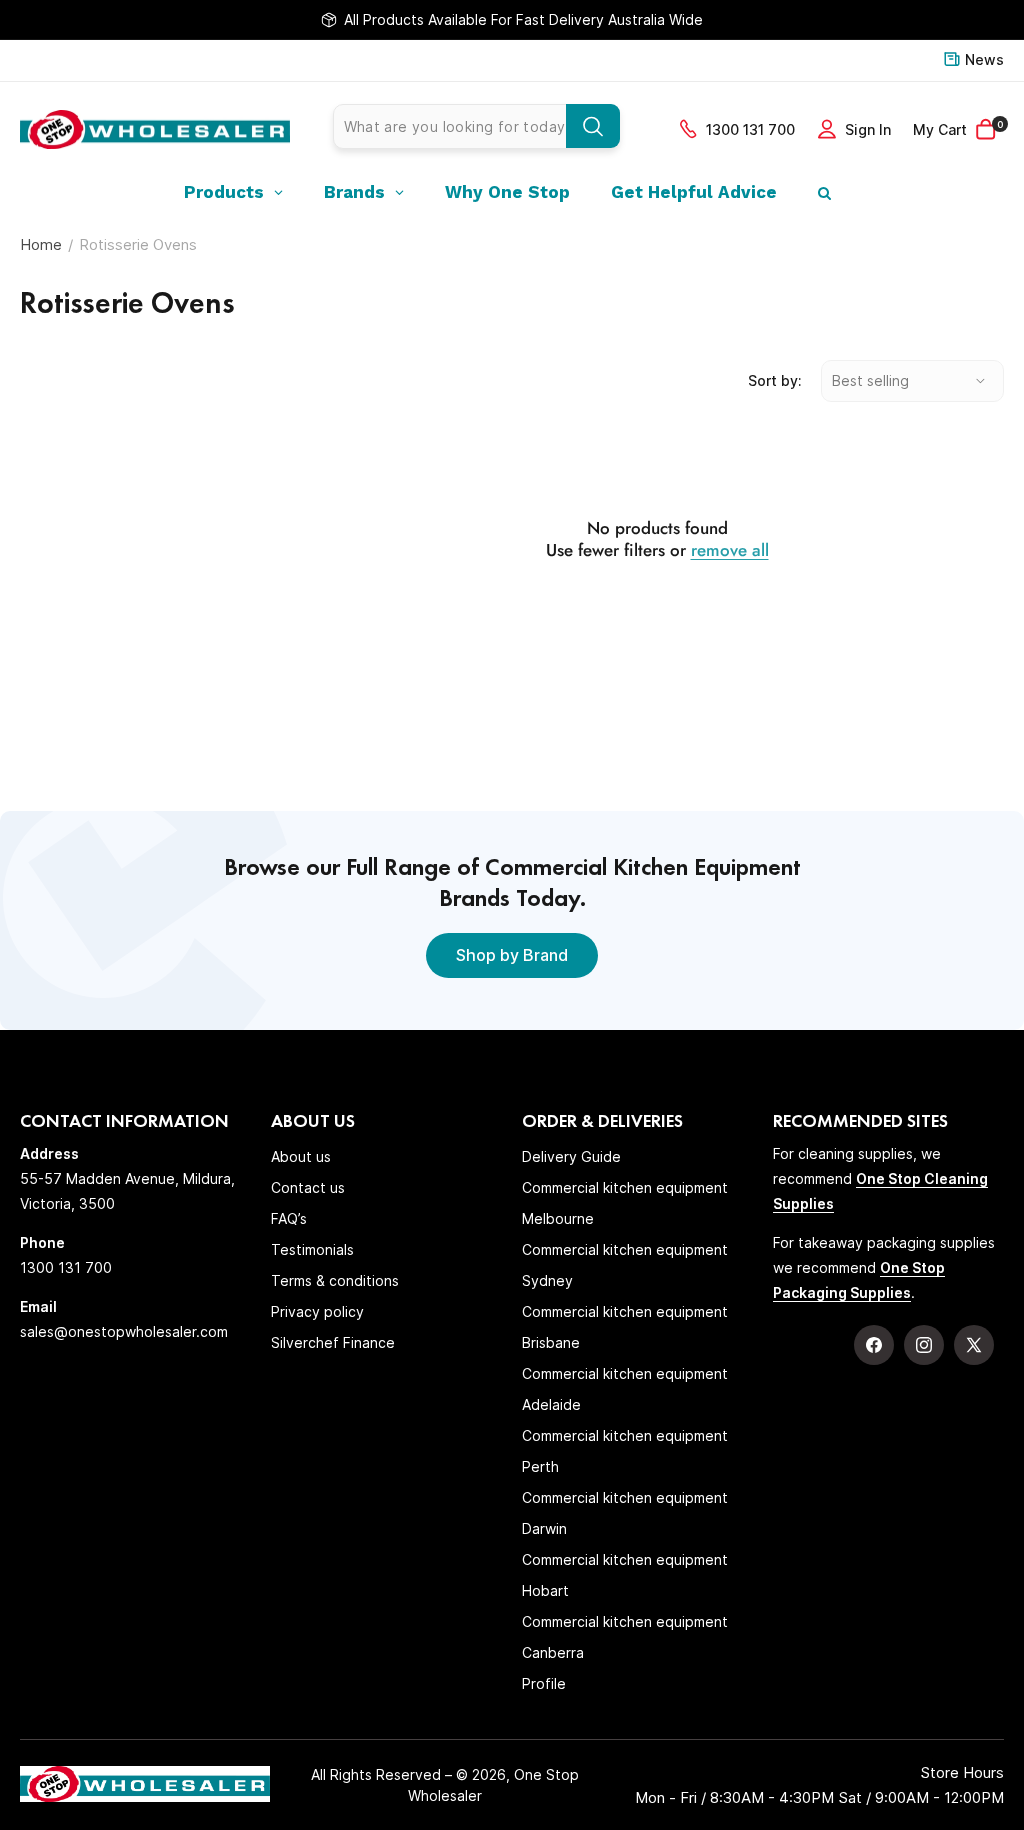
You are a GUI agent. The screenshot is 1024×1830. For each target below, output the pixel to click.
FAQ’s (289, 1218)
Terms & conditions (335, 1280)
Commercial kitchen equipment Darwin (625, 1513)
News (984, 59)
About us (301, 1156)
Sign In (868, 129)
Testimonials (312, 1249)
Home (41, 244)
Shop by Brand (512, 955)
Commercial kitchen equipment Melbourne (625, 1203)
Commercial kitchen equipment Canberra (625, 1637)
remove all (730, 550)
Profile (544, 1683)
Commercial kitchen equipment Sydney (625, 1265)
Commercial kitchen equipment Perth (625, 1451)
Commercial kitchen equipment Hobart (625, 1575)
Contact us (308, 1187)
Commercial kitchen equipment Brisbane (625, 1327)
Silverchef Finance (333, 1342)
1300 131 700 (750, 129)
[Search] (593, 126)
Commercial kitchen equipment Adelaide (625, 1389)
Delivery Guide (571, 1156)
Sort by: (774, 380)
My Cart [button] (958, 128)
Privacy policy (317, 1311)
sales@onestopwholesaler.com (124, 1331)
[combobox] (476, 126)
